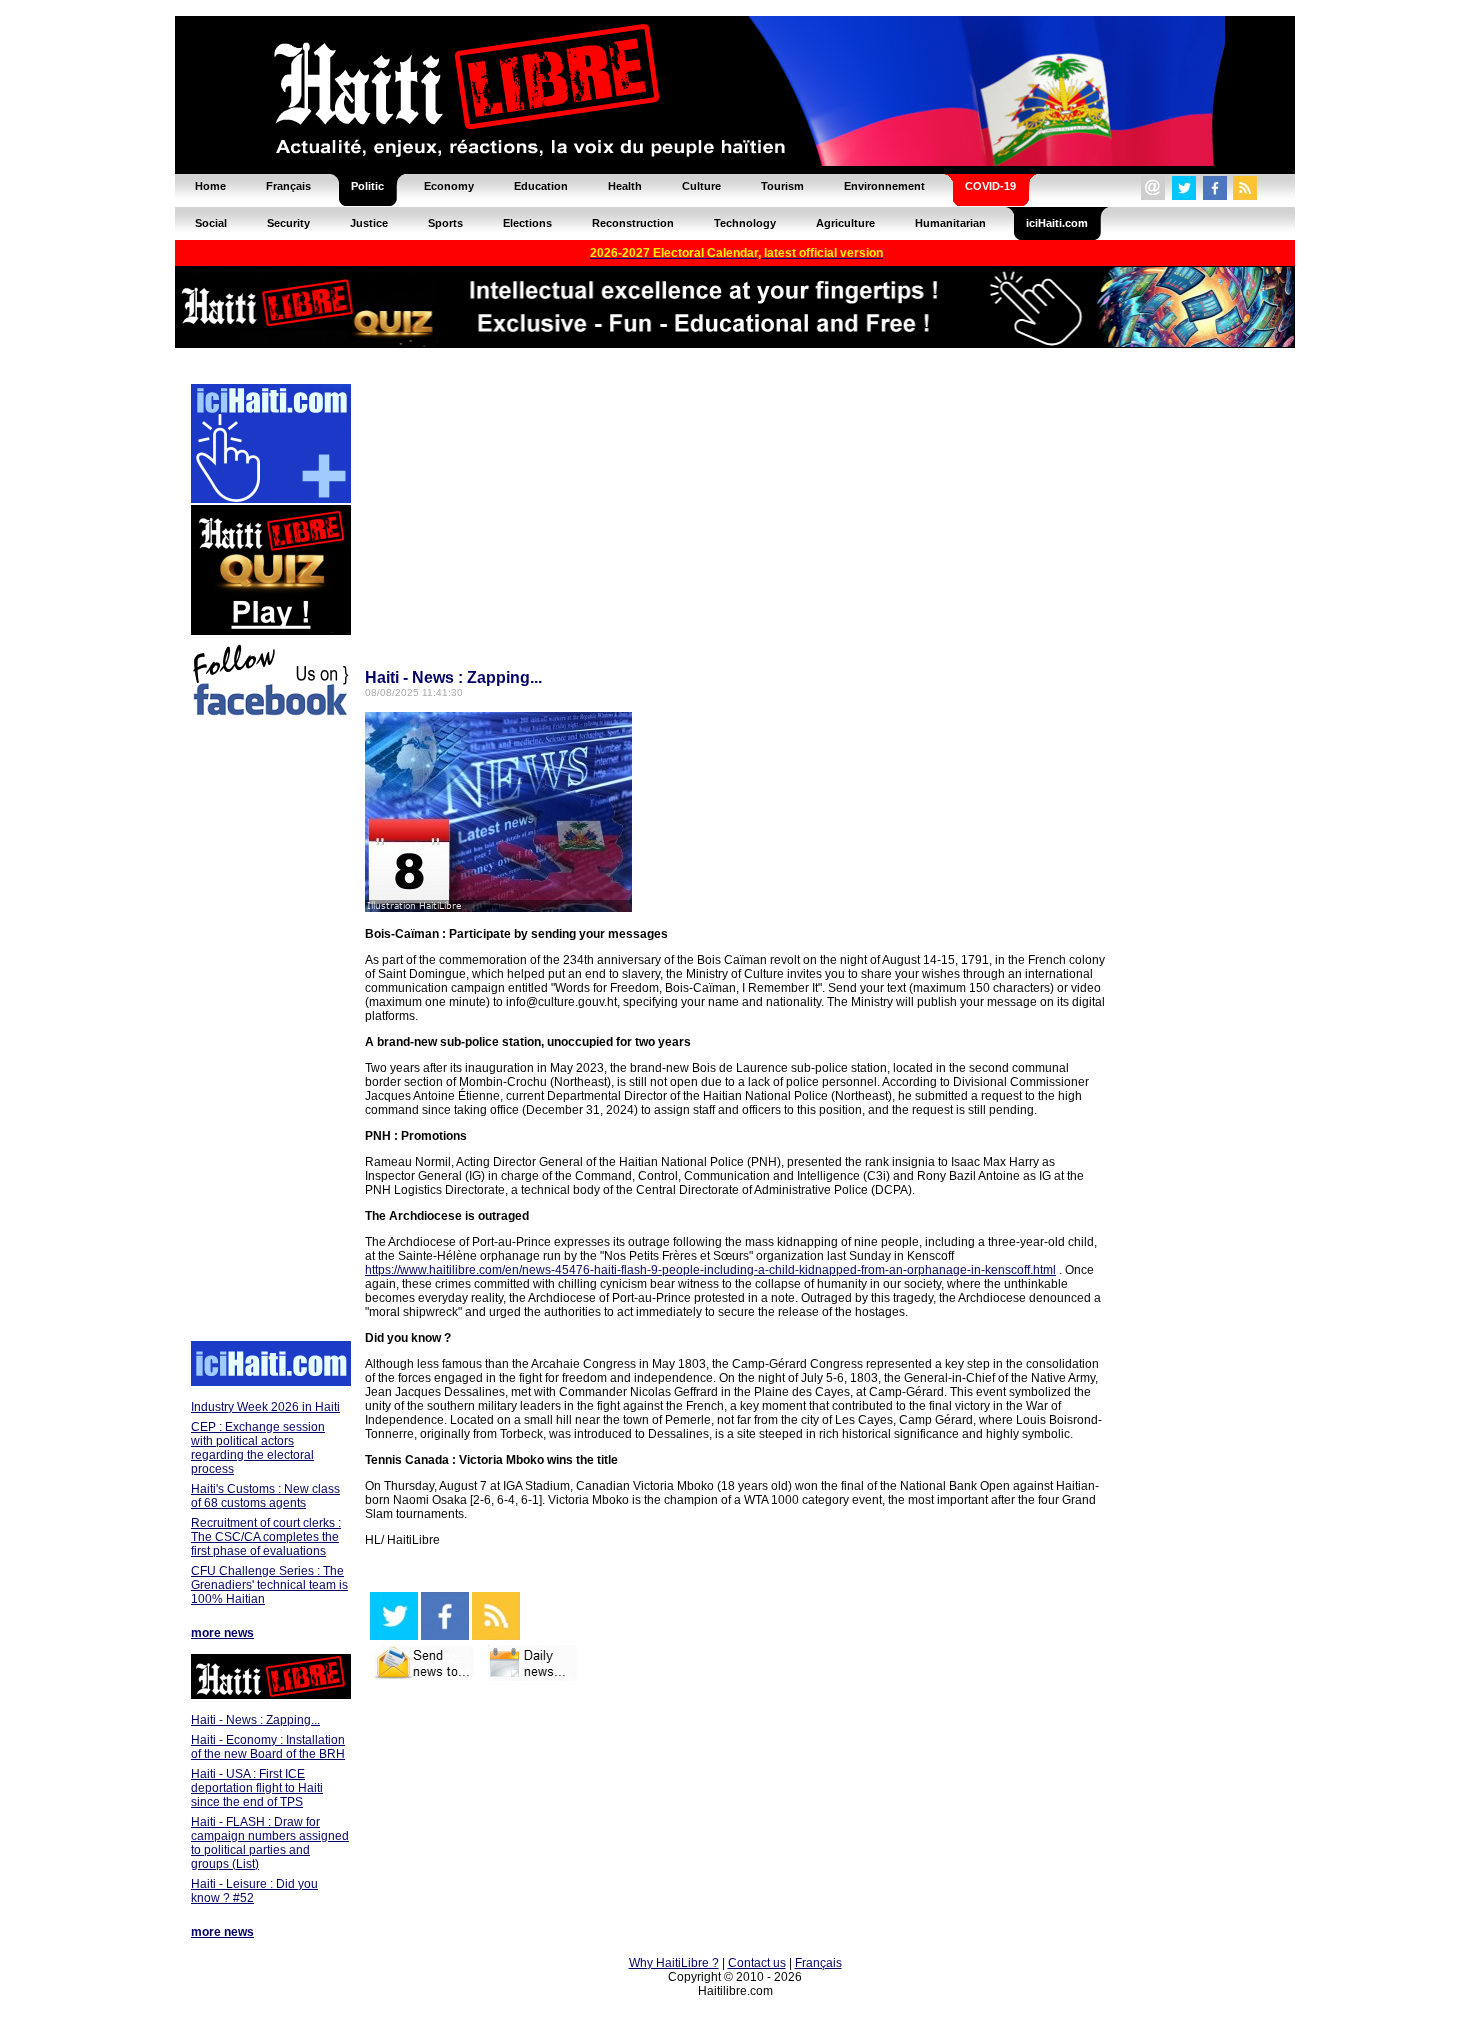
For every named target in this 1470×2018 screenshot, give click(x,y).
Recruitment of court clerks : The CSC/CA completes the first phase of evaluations (266, 1537)
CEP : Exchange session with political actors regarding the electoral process (258, 1448)
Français (818, 1963)
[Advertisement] (270, 1032)
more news (222, 1633)
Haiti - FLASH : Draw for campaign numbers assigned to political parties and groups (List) (270, 1843)
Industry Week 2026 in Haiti (265, 1407)
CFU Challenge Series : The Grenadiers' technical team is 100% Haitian (269, 1585)
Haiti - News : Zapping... (255, 1720)
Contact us (757, 1963)
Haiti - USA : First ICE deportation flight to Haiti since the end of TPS (257, 1788)
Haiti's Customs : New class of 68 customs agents (265, 1496)
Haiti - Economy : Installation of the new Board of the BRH (268, 1747)
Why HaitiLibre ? (674, 1963)
